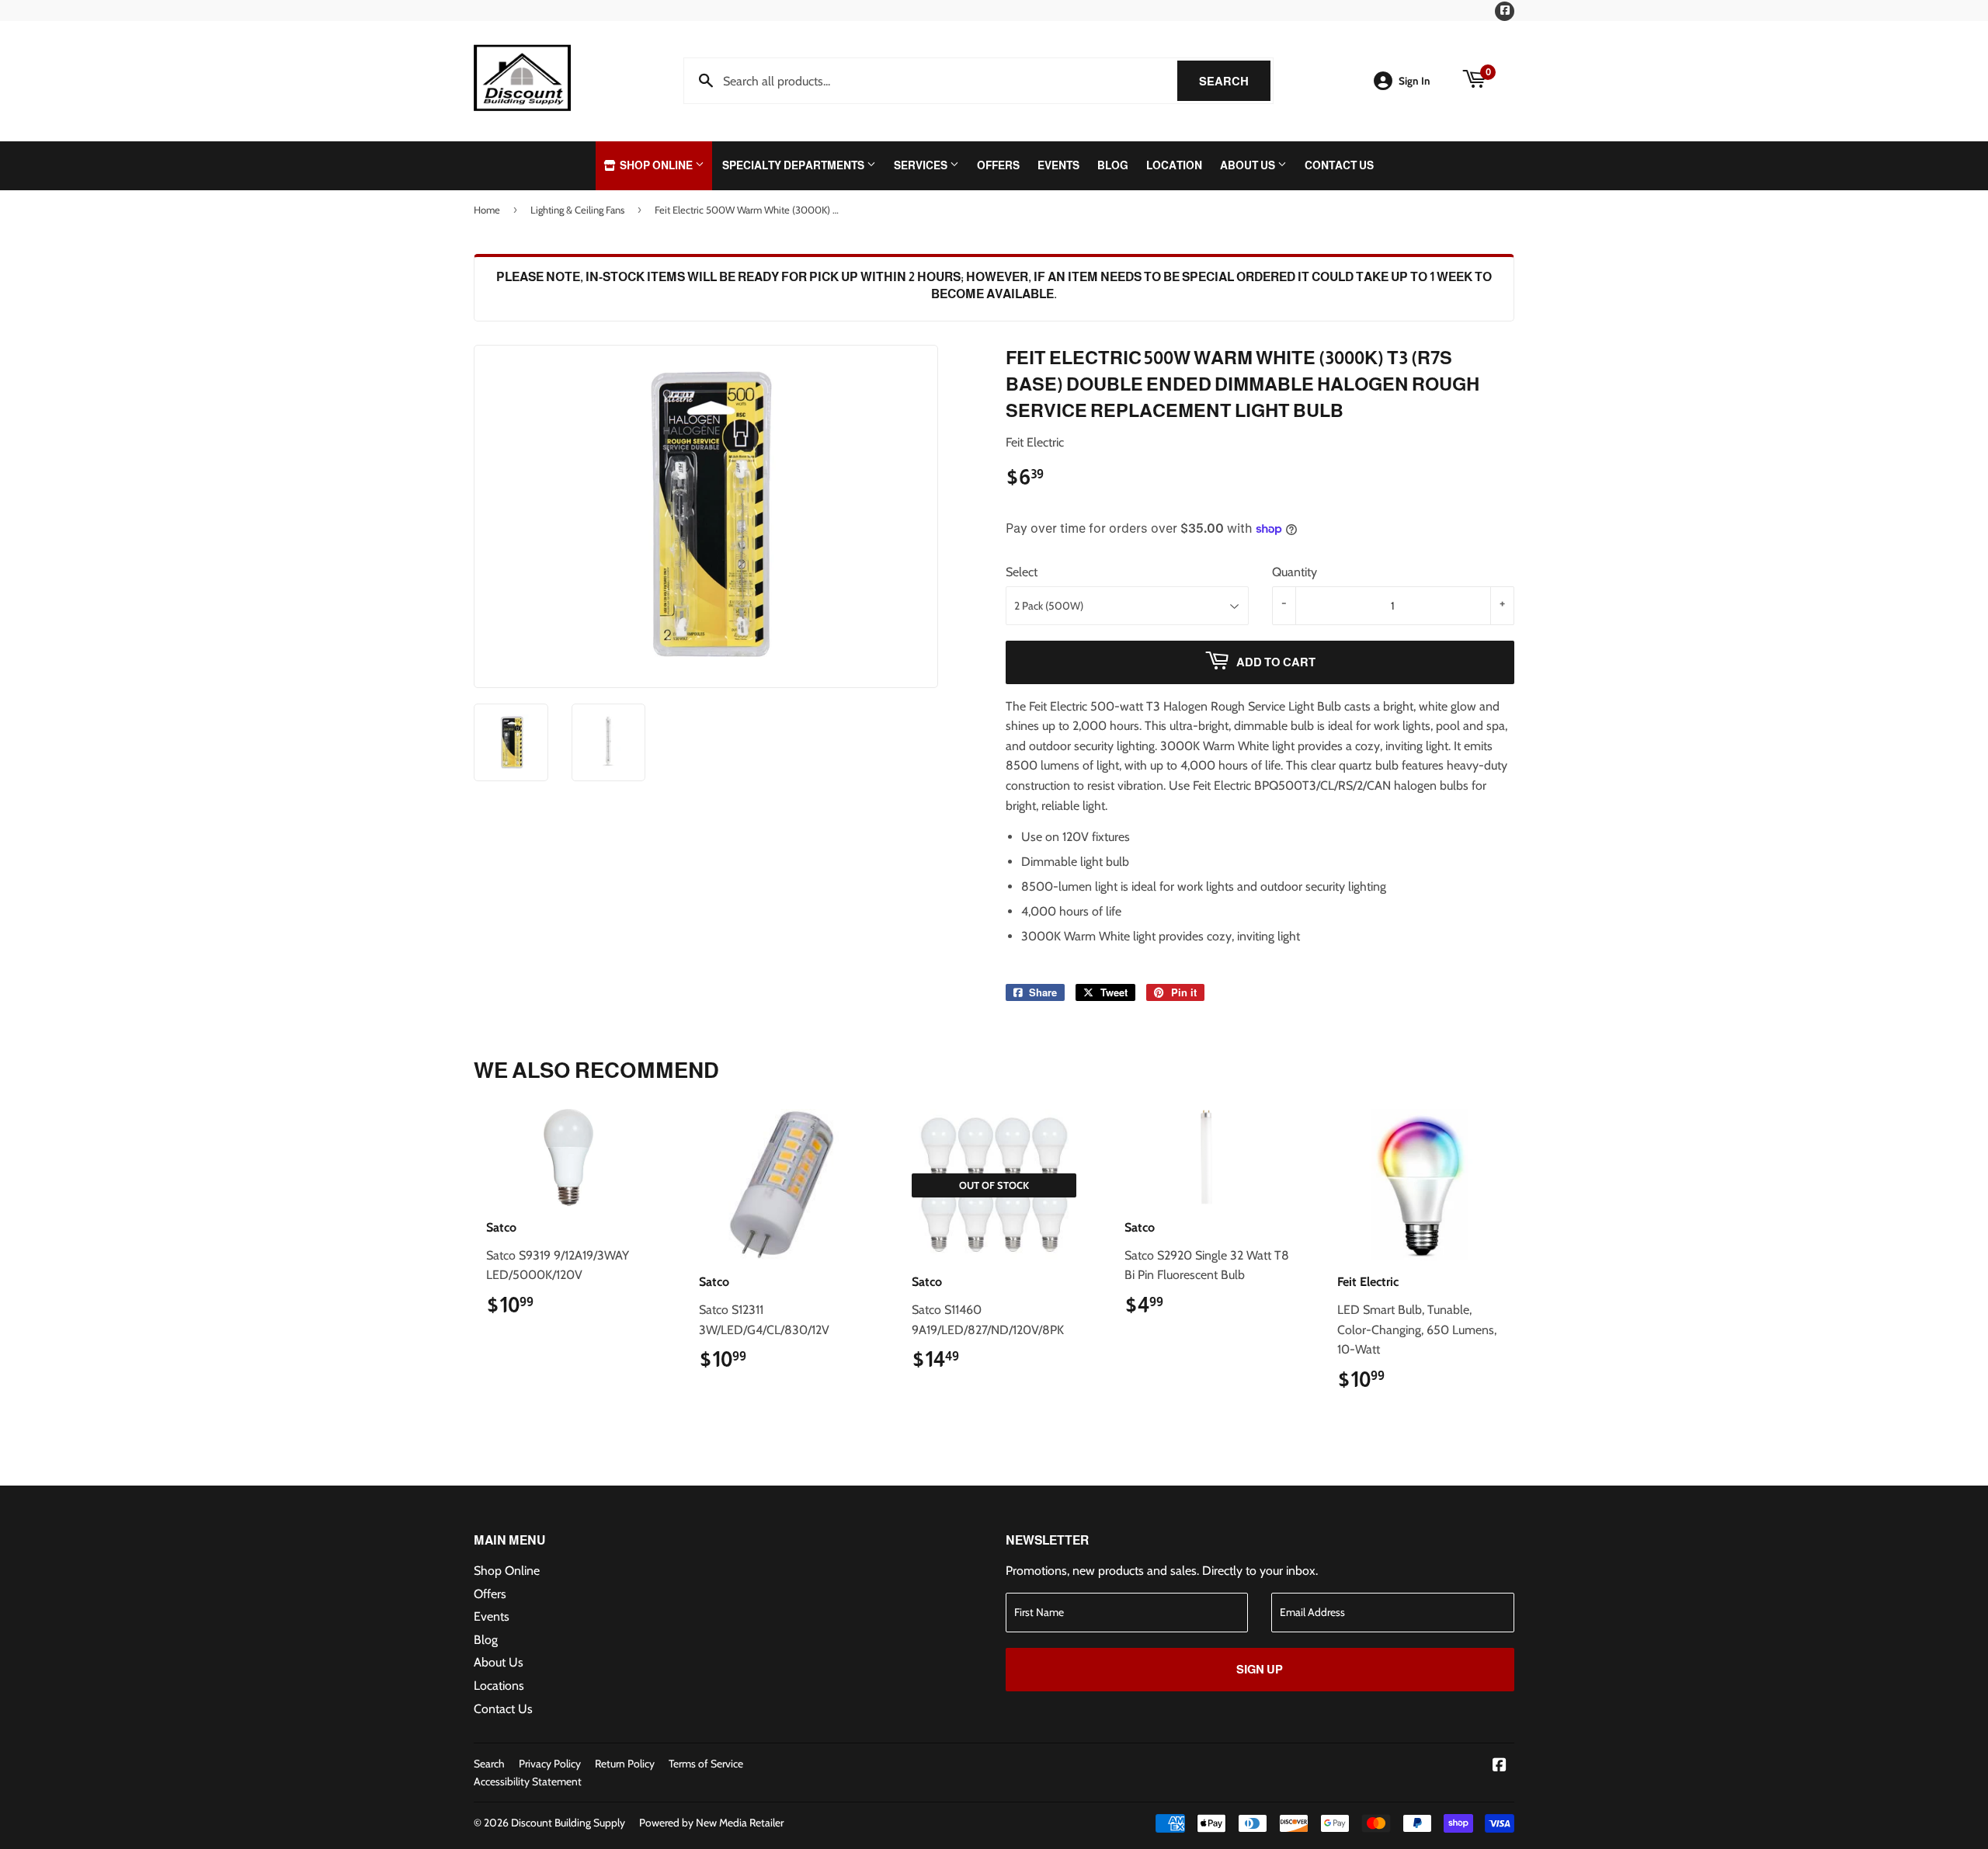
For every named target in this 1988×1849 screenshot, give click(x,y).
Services (922, 165)
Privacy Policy (550, 1764)
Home (487, 210)
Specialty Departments (794, 165)
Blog (1113, 165)
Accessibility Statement (528, 1781)
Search (1235, 81)
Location (1174, 165)
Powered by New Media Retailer (711, 1823)
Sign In (1415, 81)
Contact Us (1339, 165)
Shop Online (656, 165)
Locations (499, 1686)
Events (1058, 165)
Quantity (1295, 572)
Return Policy (625, 1764)
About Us (1249, 165)
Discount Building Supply (568, 1823)
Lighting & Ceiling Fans (577, 210)
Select (1022, 572)
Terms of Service (706, 1764)
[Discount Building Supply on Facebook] (1500, 1766)
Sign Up (1260, 1669)
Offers (998, 165)
